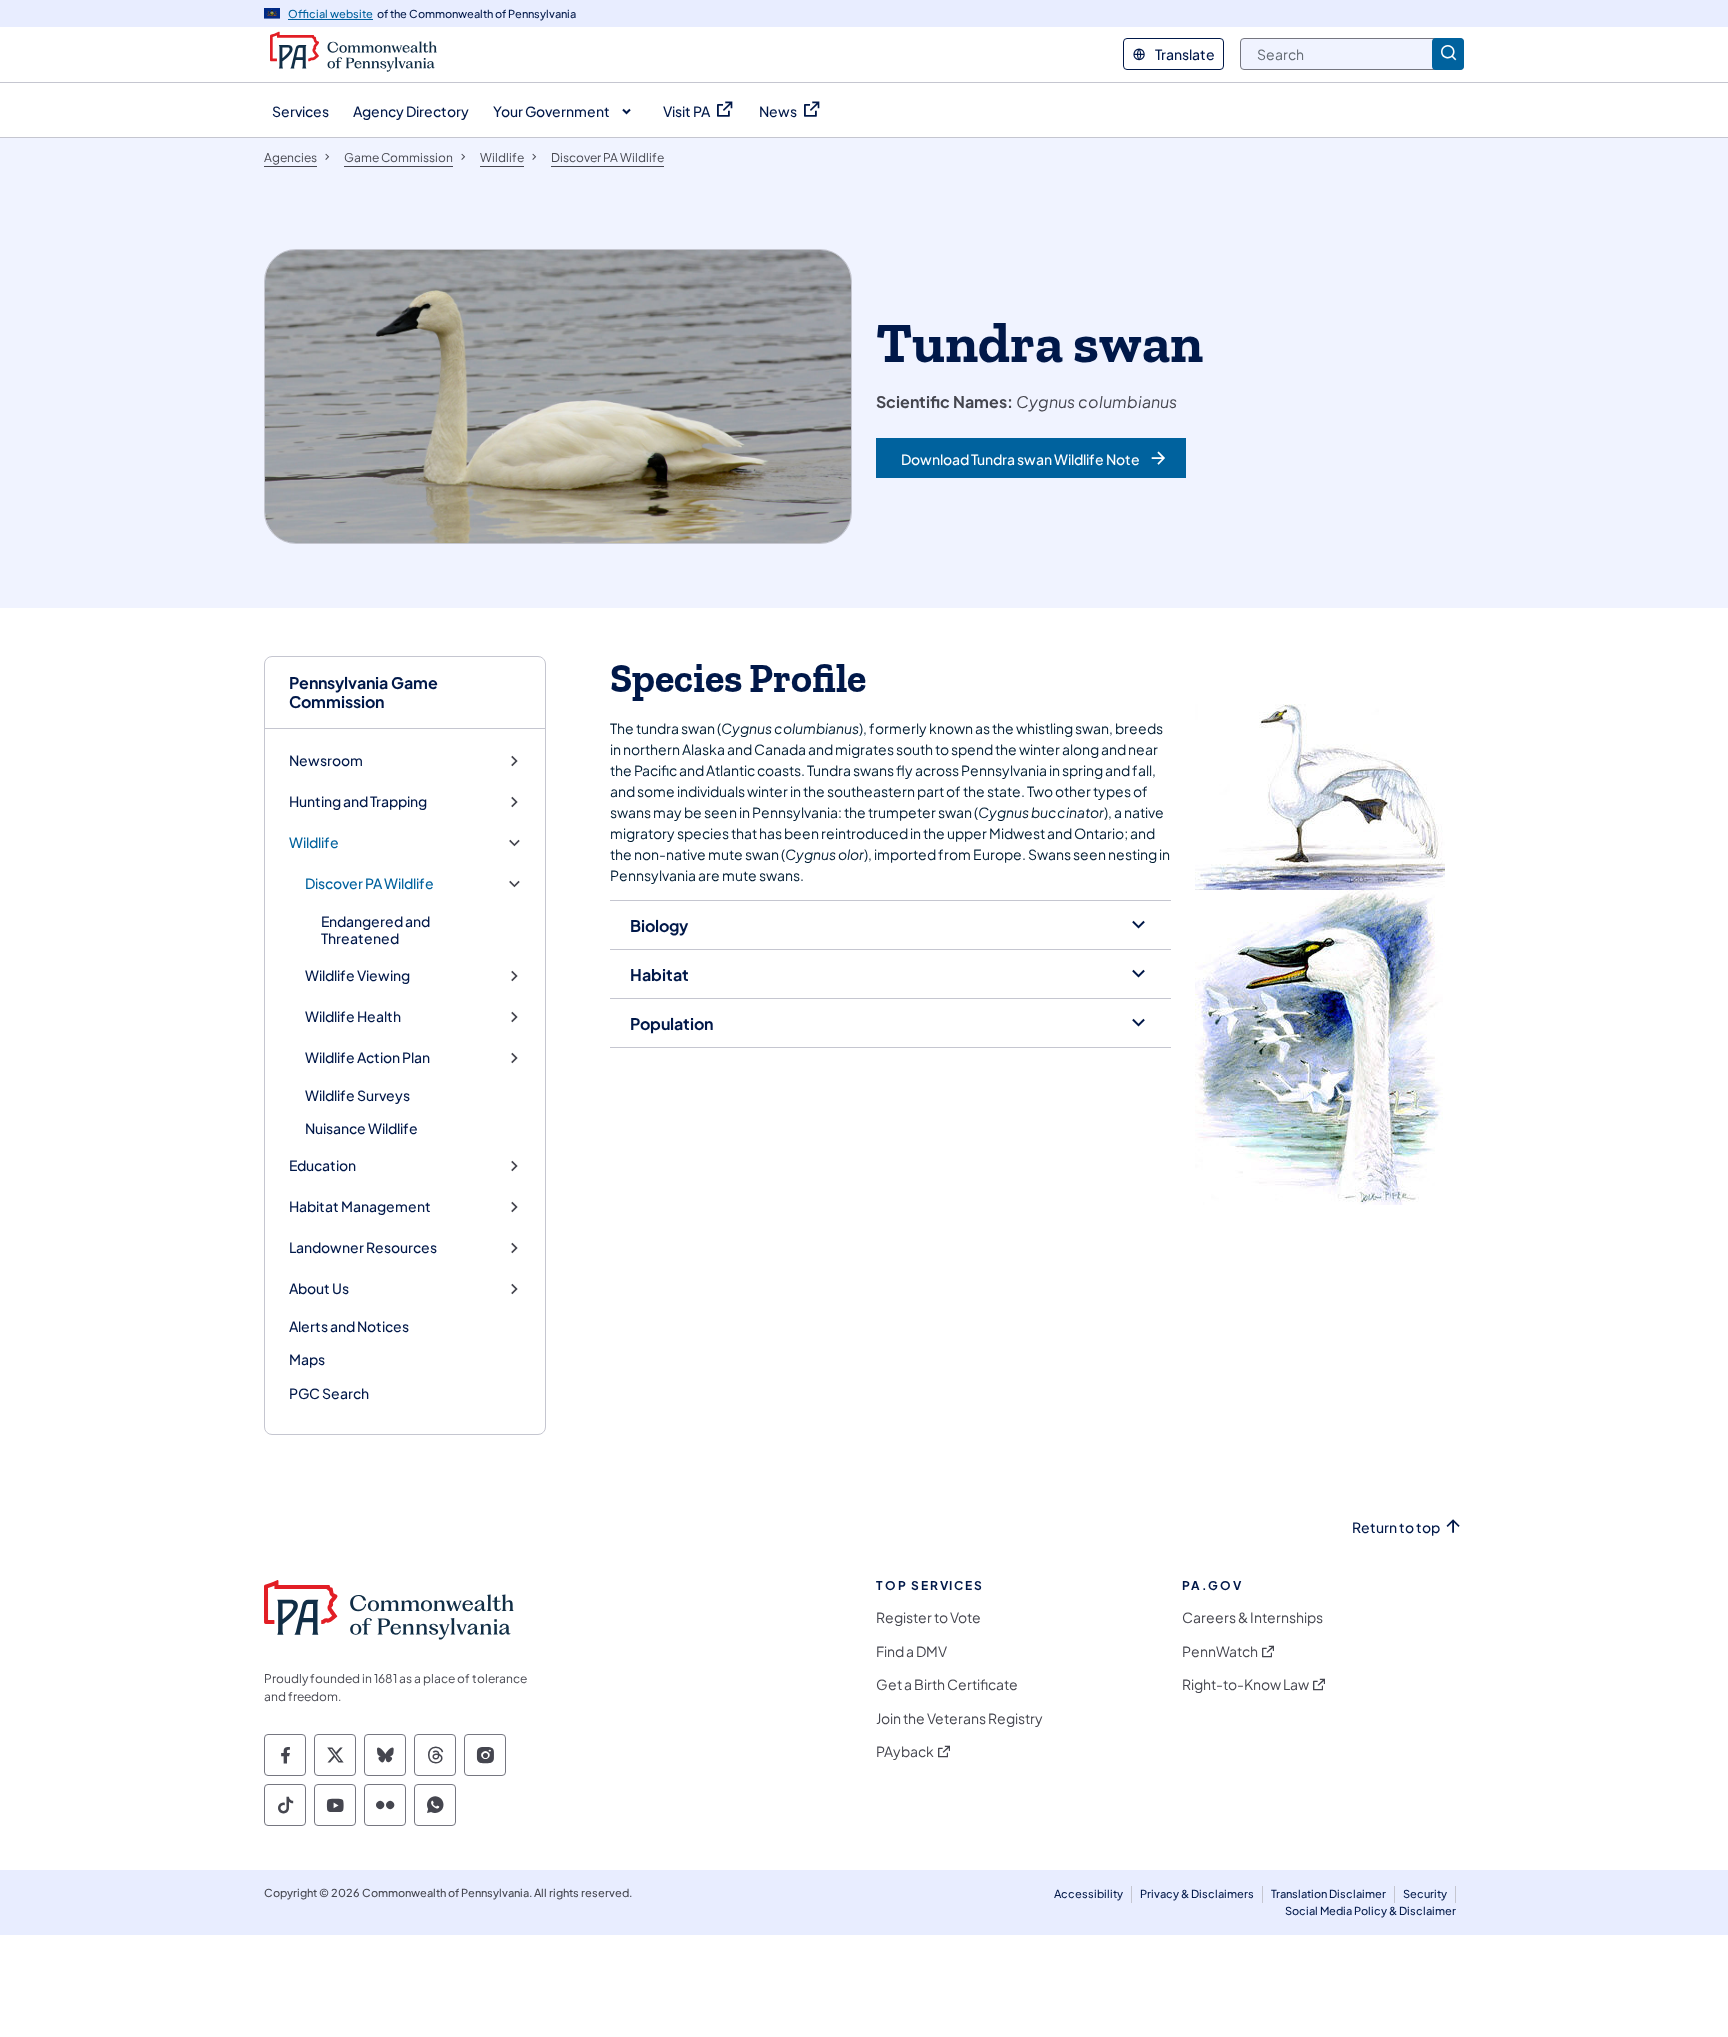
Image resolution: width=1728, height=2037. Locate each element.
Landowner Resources (363, 1247)
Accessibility (1088, 1893)
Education (322, 1165)
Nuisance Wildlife (361, 1128)
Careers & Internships (1252, 1617)
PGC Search (329, 1393)
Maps (307, 1359)
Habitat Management (360, 1206)
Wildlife (314, 842)
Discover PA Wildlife (369, 883)
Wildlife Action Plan (367, 1057)
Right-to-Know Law (1245, 1684)
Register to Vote (928, 1617)
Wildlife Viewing (357, 975)
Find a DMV (911, 1651)
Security (1425, 1893)
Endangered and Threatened (375, 930)
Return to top (1396, 1527)
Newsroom (326, 760)
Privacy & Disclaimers (1197, 1893)
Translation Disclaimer (1328, 1893)
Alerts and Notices (349, 1326)
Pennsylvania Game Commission (363, 692)
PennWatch (1220, 1651)
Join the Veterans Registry (959, 1718)
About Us (319, 1288)
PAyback (905, 1751)
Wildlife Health (353, 1016)
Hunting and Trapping (358, 801)
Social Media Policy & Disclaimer (1370, 1910)
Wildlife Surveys (357, 1095)
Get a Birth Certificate (947, 1684)
